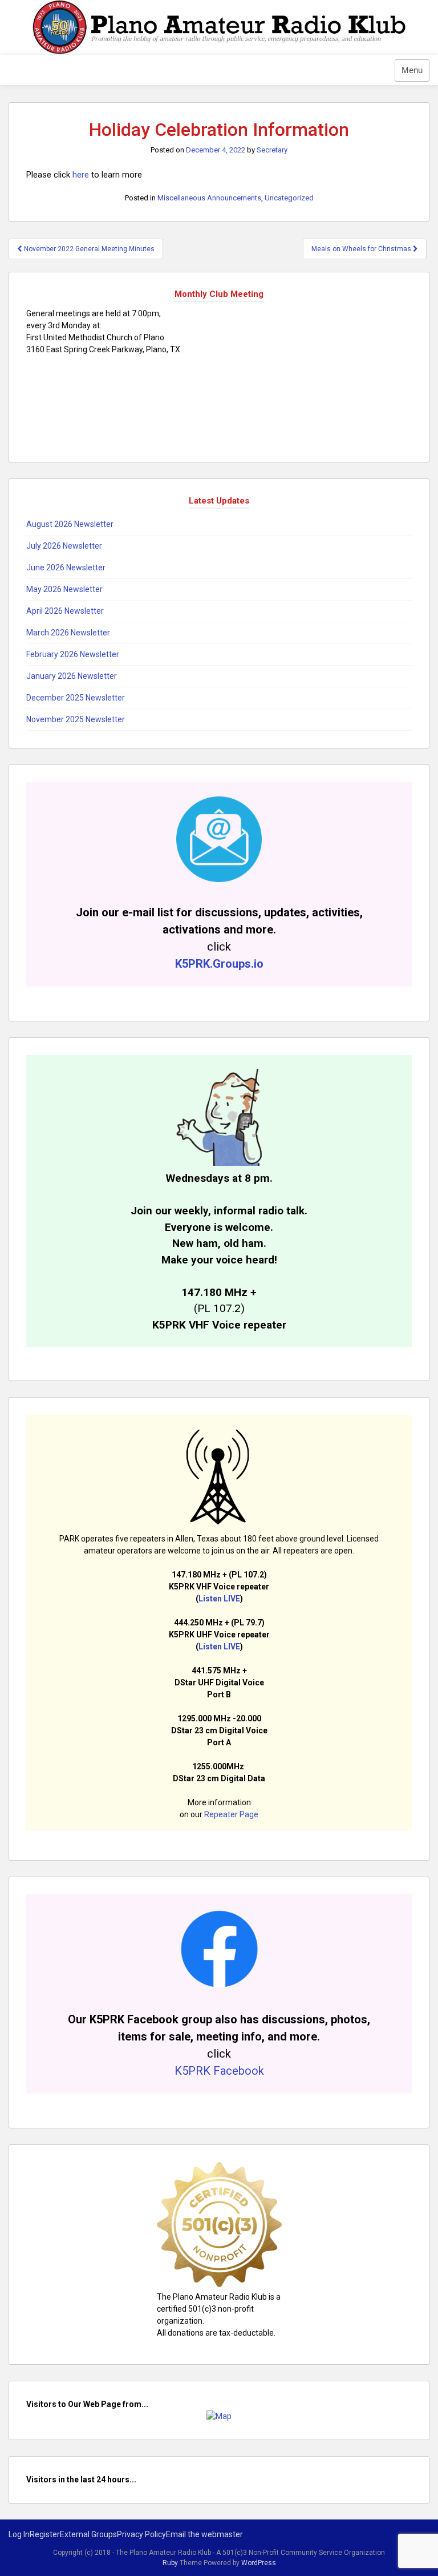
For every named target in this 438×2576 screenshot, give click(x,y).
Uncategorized (289, 198)
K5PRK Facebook (219, 2071)
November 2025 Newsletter (76, 719)
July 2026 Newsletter (64, 546)
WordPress (259, 2563)
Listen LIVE (219, 1599)
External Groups (88, 2534)
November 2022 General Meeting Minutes (88, 249)
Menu (412, 70)
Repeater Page (231, 1814)
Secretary (272, 150)
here (81, 175)
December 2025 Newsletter (76, 698)
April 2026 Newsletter (65, 611)
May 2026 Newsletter (64, 589)
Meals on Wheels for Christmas (362, 249)
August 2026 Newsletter (70, 524)
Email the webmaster (204, 2534)
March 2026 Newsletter (68, 633)
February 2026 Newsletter (73, 654)
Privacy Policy (141, 2534)
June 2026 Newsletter (66, 567)
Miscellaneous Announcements (209, 198)
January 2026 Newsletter (72, 676)
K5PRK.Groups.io (219, 964)
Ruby (170, 2563)
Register (45, 2534)
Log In (19, 2534)
